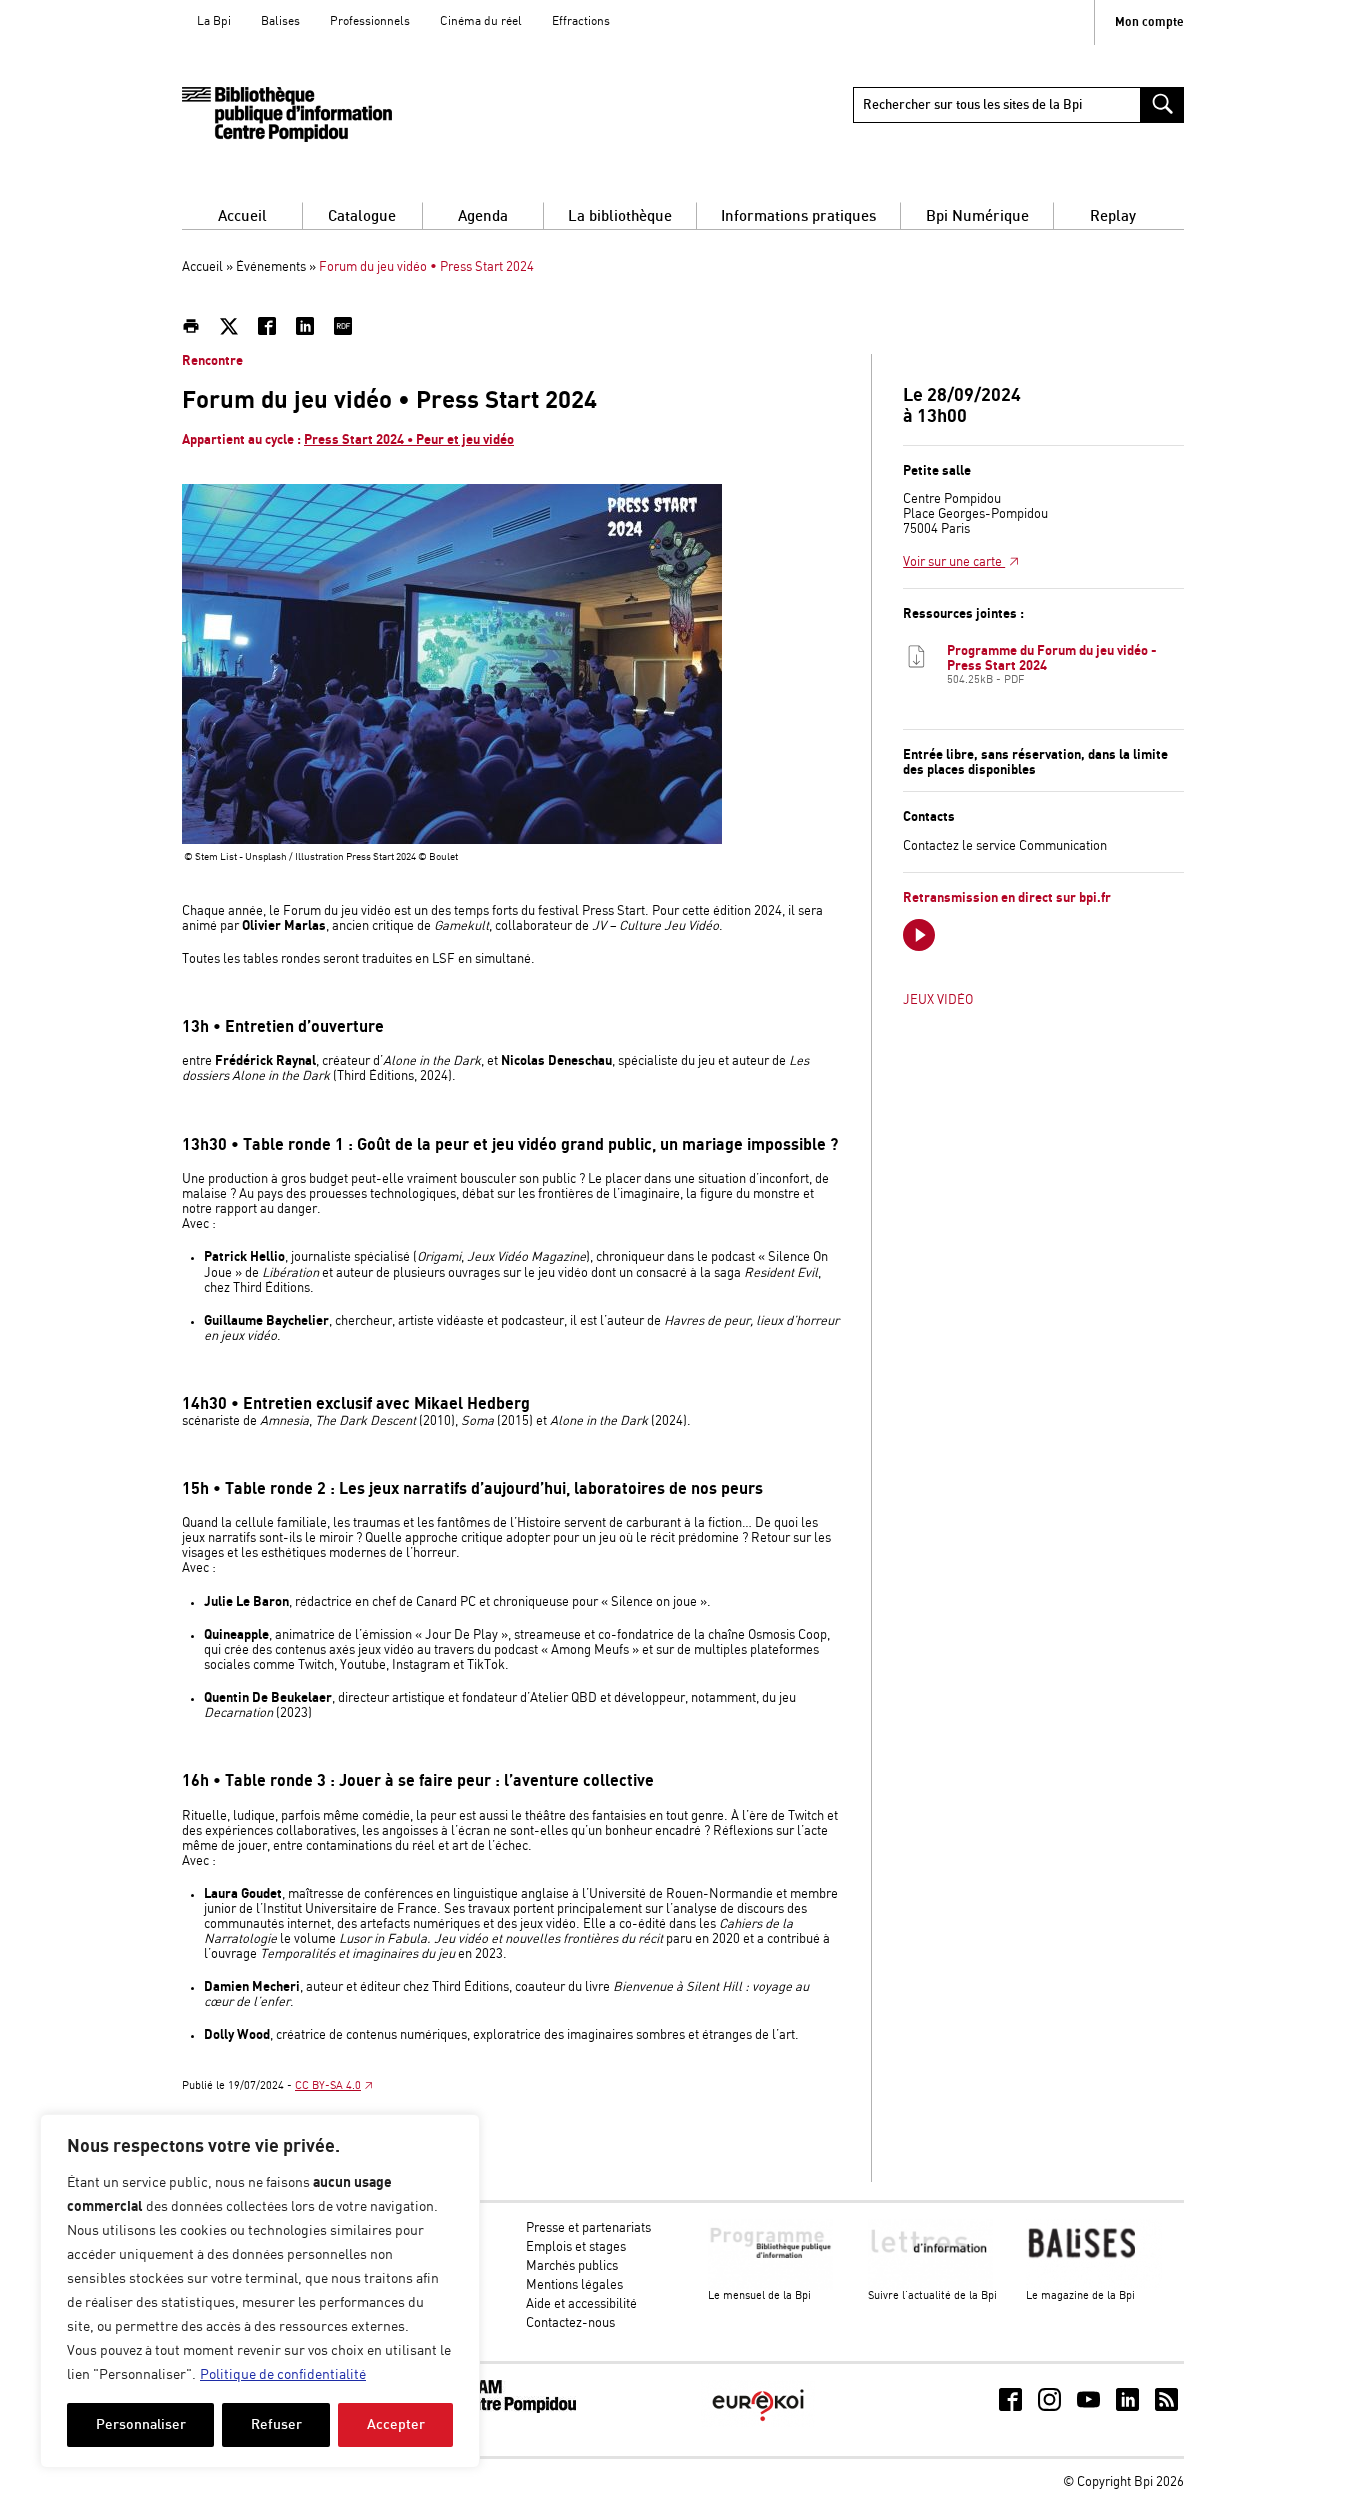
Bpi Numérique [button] (977, 216)
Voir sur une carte (954, 562)
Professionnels (370, 21)
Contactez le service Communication (1005, 846)
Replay (1113, 216)
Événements (271, 267)
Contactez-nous (570, 2323)
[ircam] (501, 2409)
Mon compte (1149, 22)
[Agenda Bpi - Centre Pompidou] (287, 114)
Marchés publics (572, 2266)
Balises (280, 21)
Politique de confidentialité (283, 2375)
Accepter (396, 2424)
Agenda (483, 216)
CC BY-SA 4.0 (328, 2086)
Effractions (581, 21)
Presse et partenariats (588, 2228)
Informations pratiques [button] (798, 216)
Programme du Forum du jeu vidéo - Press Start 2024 (1052, 665)
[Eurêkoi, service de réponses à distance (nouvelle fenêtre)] (758, 2423)
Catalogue (362, 216)
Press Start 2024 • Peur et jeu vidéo (409, 440)
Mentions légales (574, 2285)
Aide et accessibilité (581, 2304)
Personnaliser (141, 2424)
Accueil (242, 216)
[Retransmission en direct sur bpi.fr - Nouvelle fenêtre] (919, 935)
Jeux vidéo (938, 1000)
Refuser (276, 2424)
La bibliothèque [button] (620, 216)
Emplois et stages (576, 2247)
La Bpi (214, 21)
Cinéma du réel (481, 21)
